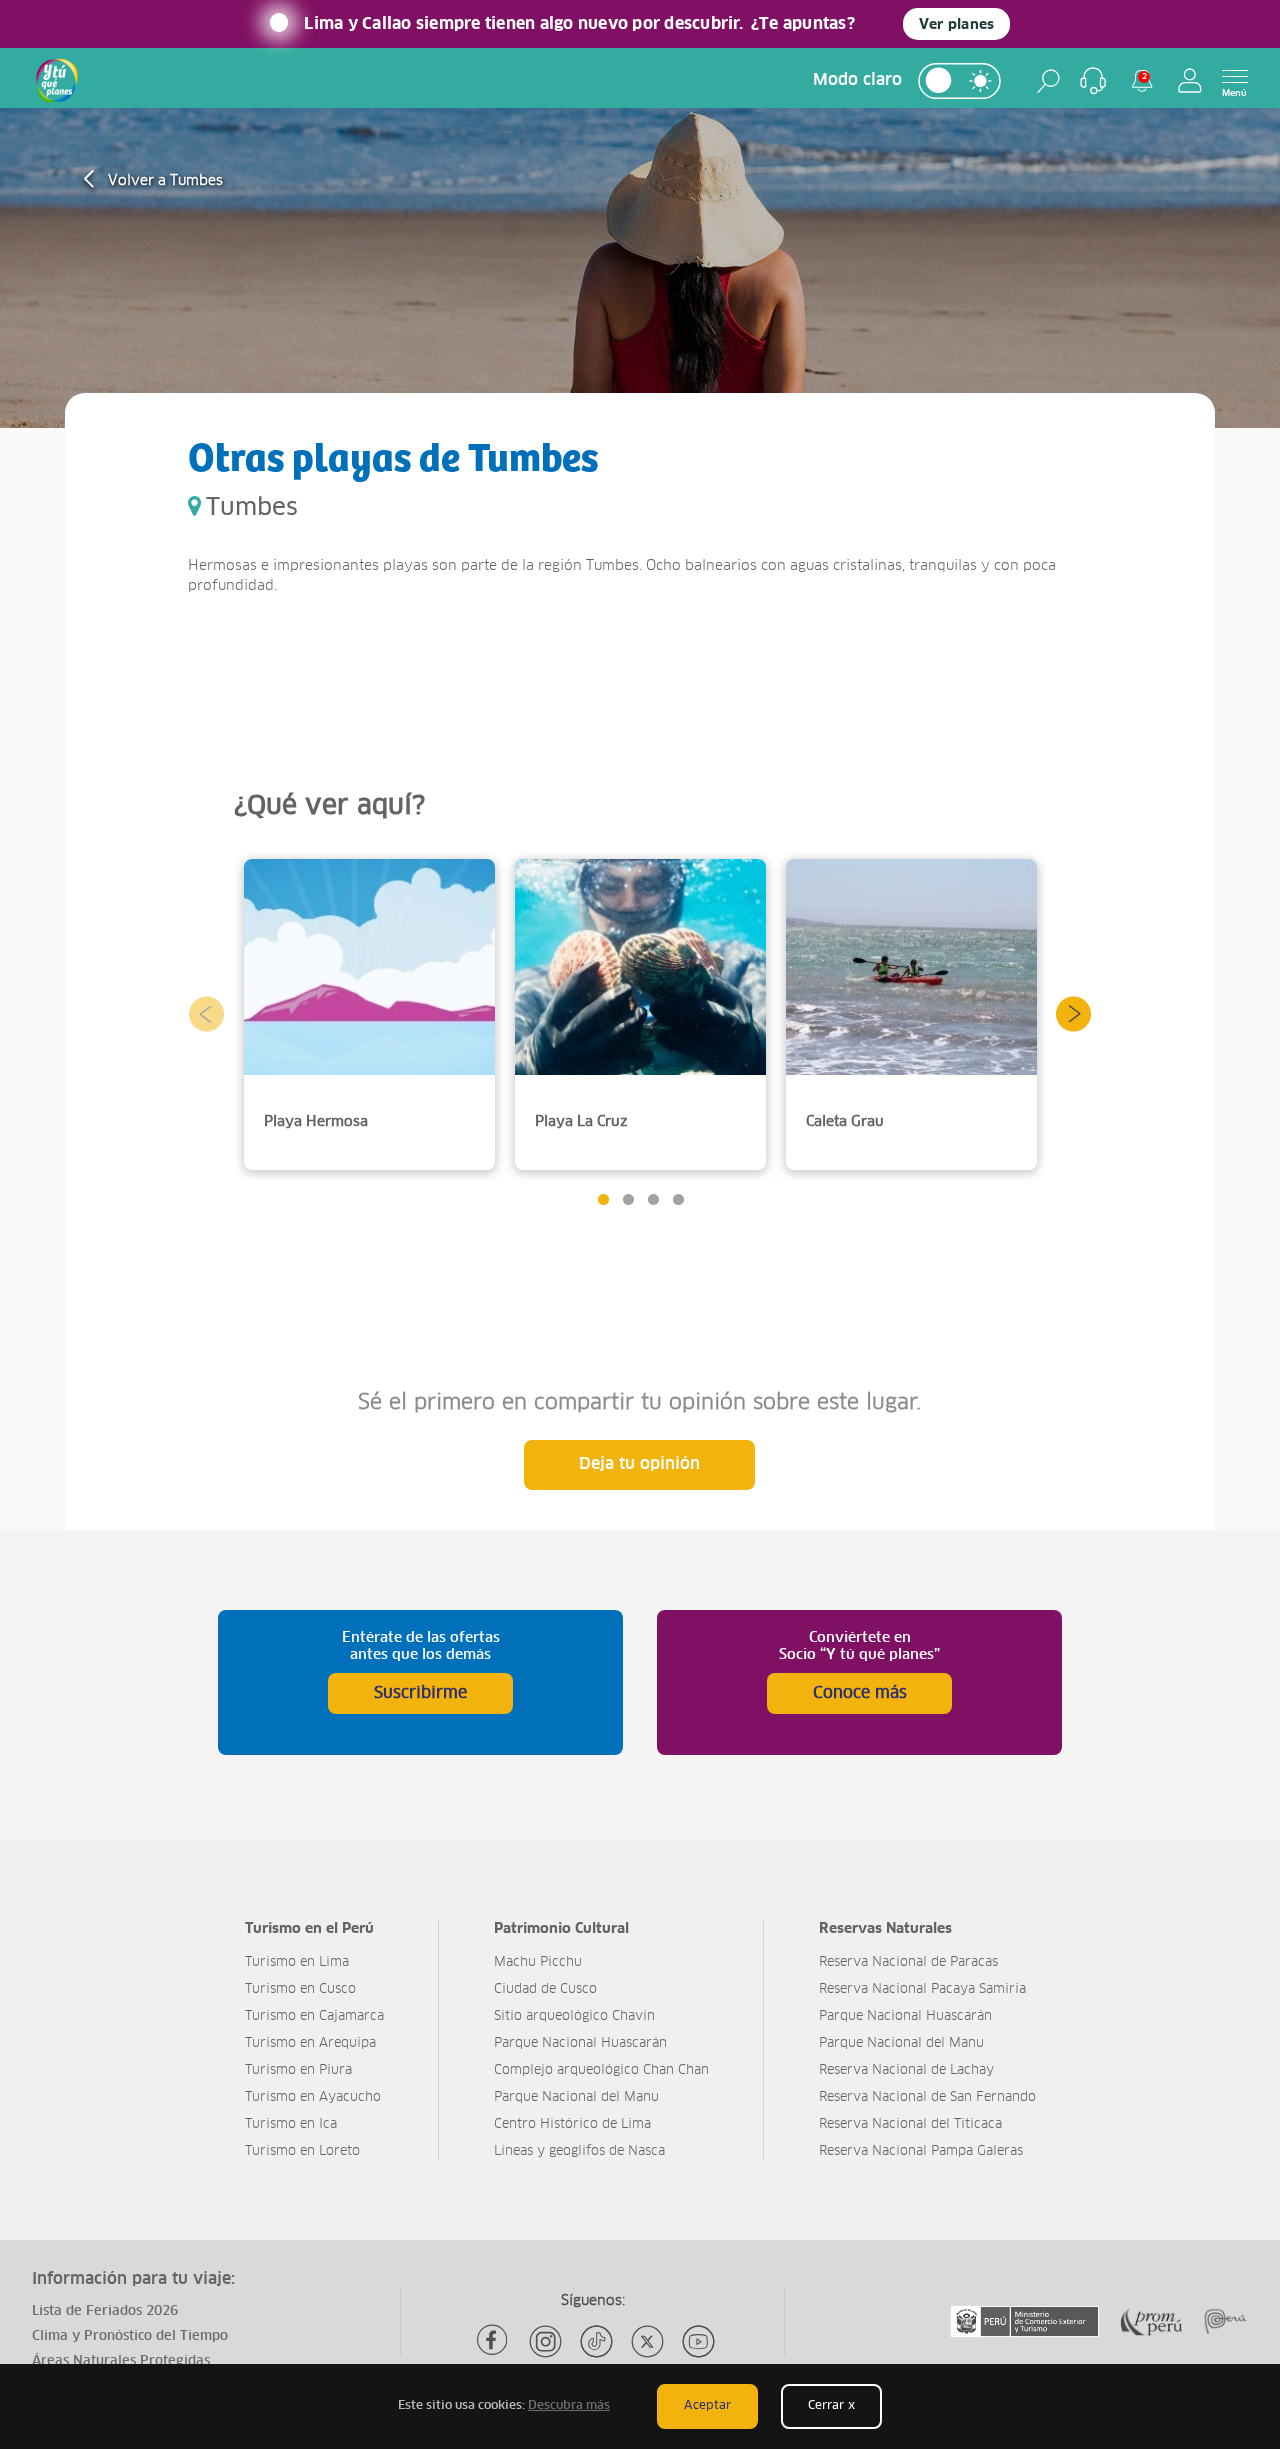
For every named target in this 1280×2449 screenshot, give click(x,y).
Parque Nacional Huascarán (580, 2043)
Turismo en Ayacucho (313, 2097)
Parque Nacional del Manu (576, 2097)
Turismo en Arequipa (310, 2043)
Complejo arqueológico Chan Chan (601, 2070)
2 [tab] (627, 1199)
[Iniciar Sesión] (1190, 80)
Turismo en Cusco (300, 1989)
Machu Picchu (538, 1962)
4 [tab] (677, 1199)
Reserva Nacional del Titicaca (910, 2124)
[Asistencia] (1093, 81)
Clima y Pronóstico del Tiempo (130, 2336)
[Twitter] (647, 2341)
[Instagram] (545, 2341)
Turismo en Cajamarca (314, 2016)
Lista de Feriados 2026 (105, 2311)
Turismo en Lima (297, 1962)
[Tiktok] (596, 2341)
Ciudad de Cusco (545, 1989)
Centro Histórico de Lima (572, 2124)
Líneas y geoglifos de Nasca (579, 2151)
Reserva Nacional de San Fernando (927, 2097)
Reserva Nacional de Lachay (906, 2070)
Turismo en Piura (298, 2070)
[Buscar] (1048, 81)
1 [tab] (602, 1199)
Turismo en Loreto (302, 2151)
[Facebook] (494, 2341)
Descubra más (569, 2406)
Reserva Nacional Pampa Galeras (921, 2151)
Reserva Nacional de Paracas (908, 1962)
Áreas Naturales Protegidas (121, 2361)
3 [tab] (652, 1199)
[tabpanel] (369, 1014)
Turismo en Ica (291, 2124)
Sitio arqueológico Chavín (574, 2016)
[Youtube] (698, 2341)
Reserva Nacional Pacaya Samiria (922, 1989)
